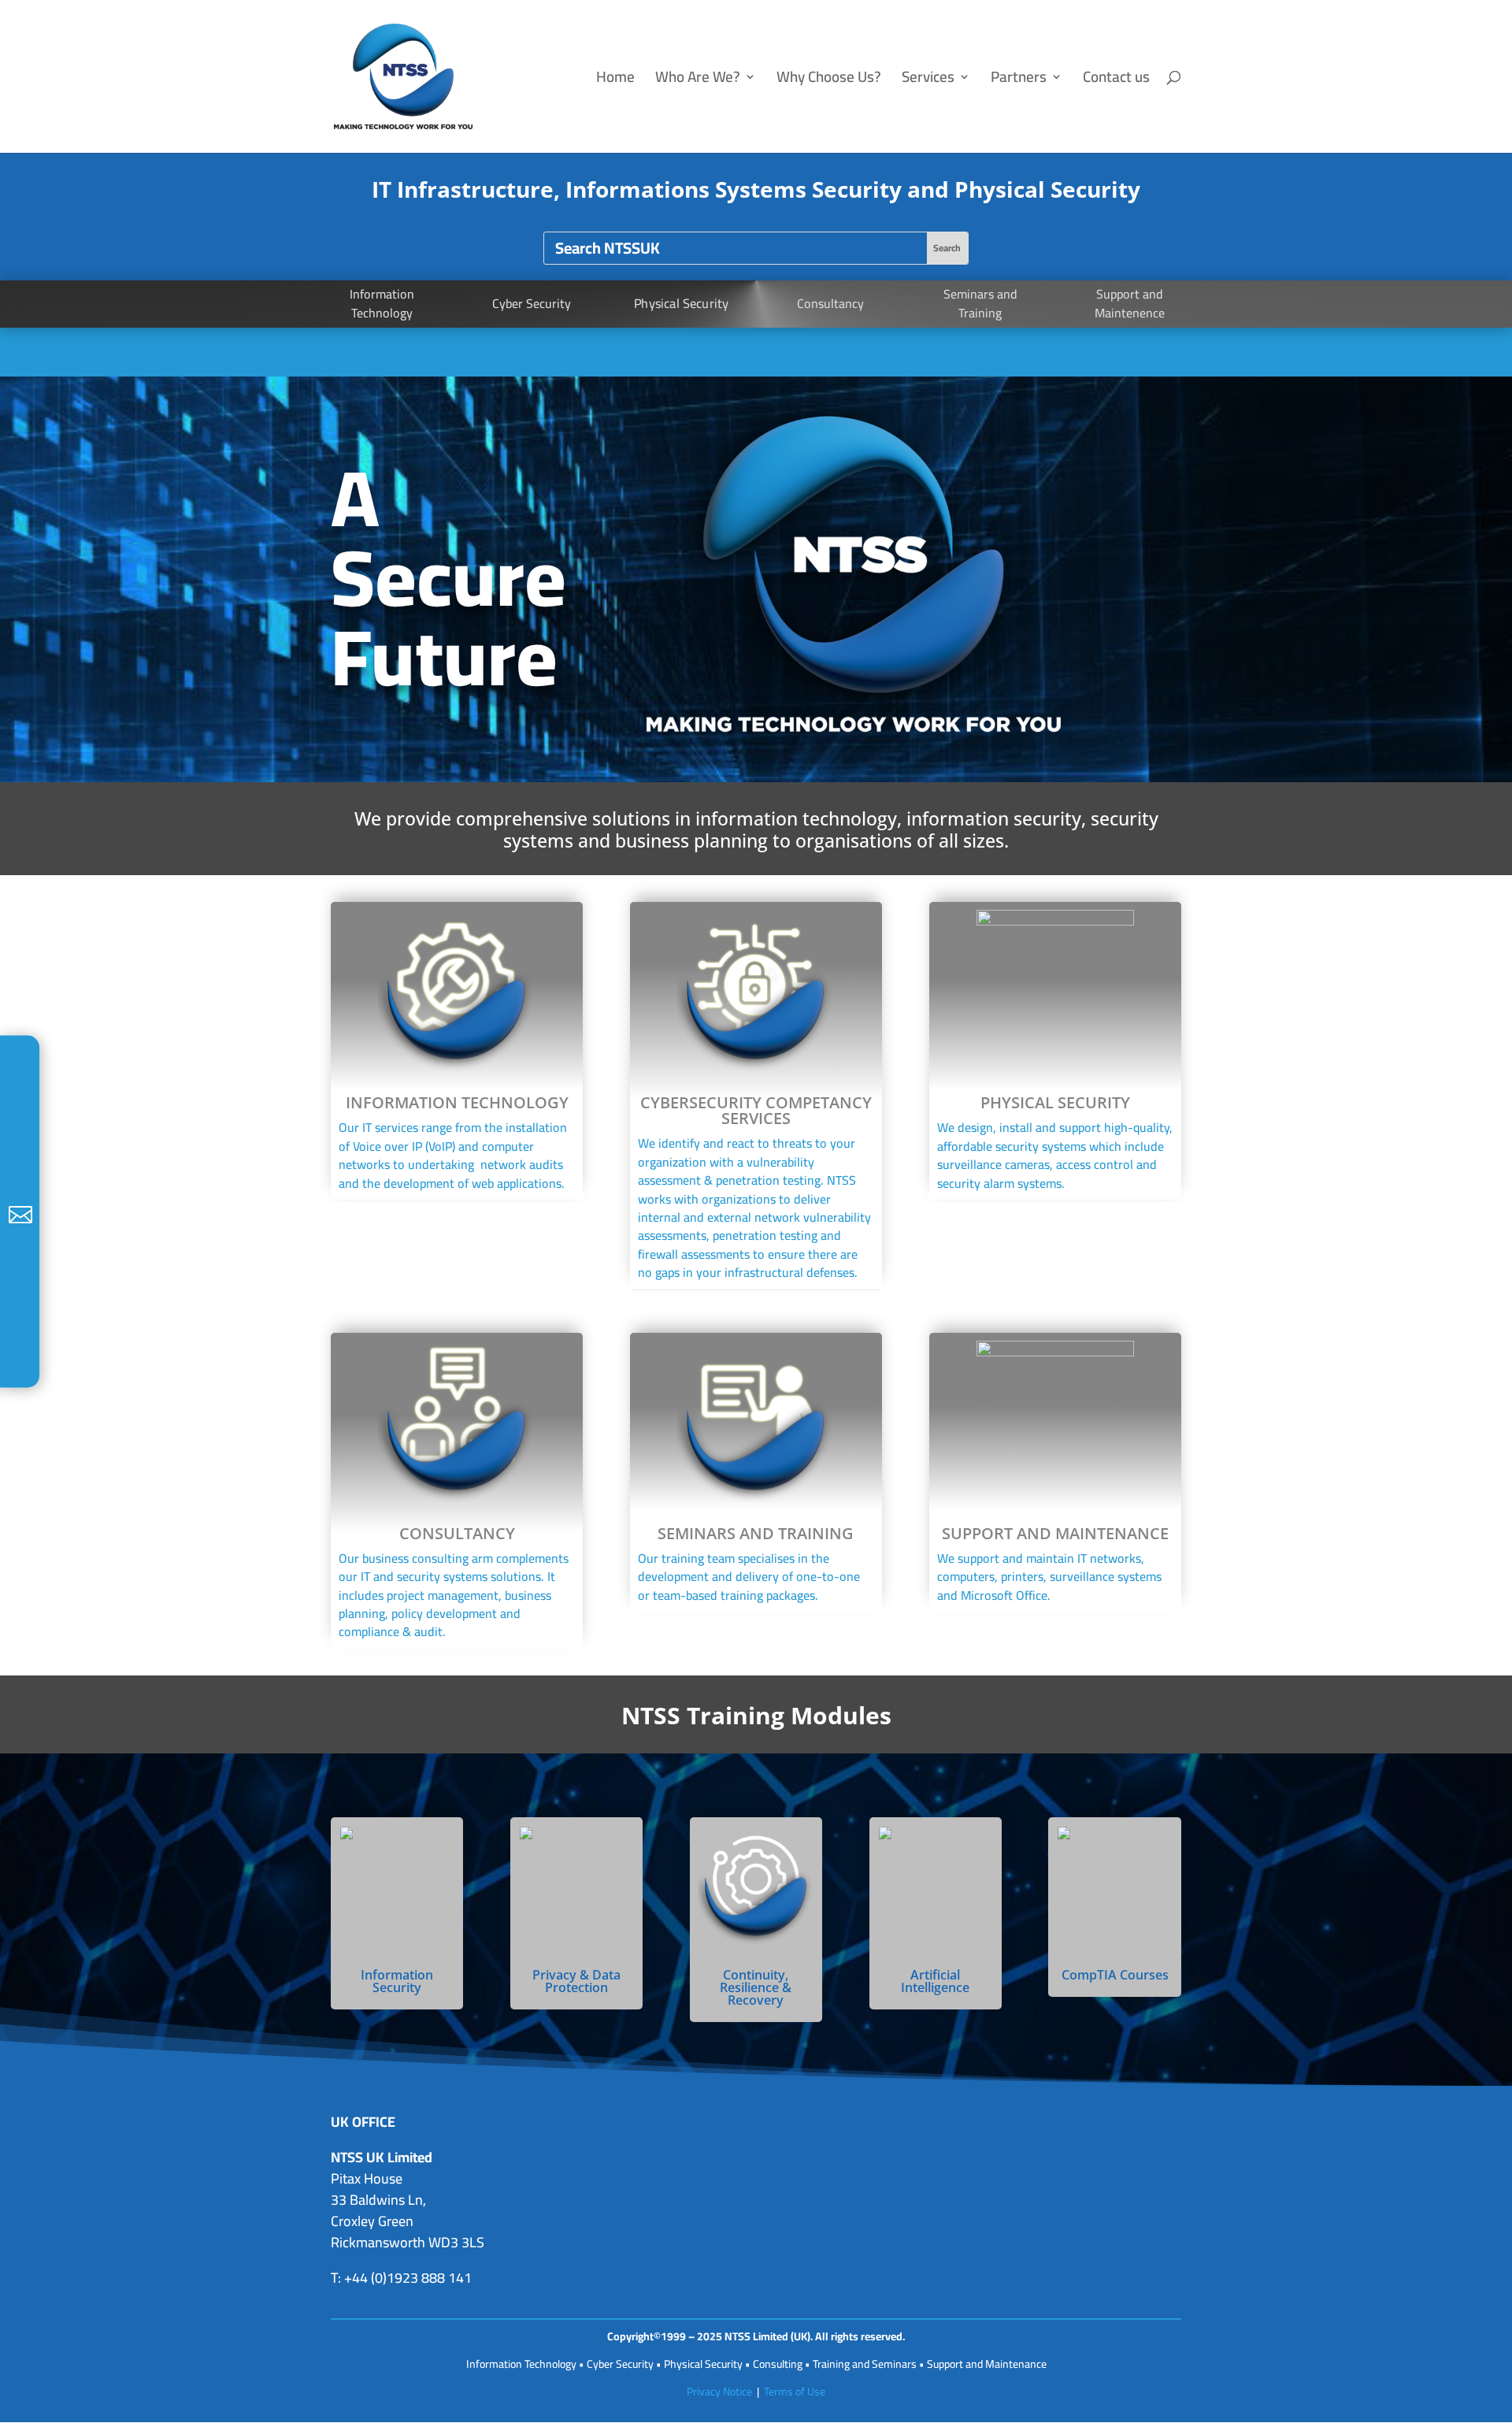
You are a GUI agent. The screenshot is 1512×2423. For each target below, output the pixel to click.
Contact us (1116, 81)
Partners (1019, 81)
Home (615, 81)
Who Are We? (698, 81)
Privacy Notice (719, 2391)
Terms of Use (795, 2391)
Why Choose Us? (829, 81)
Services (928, 81)
